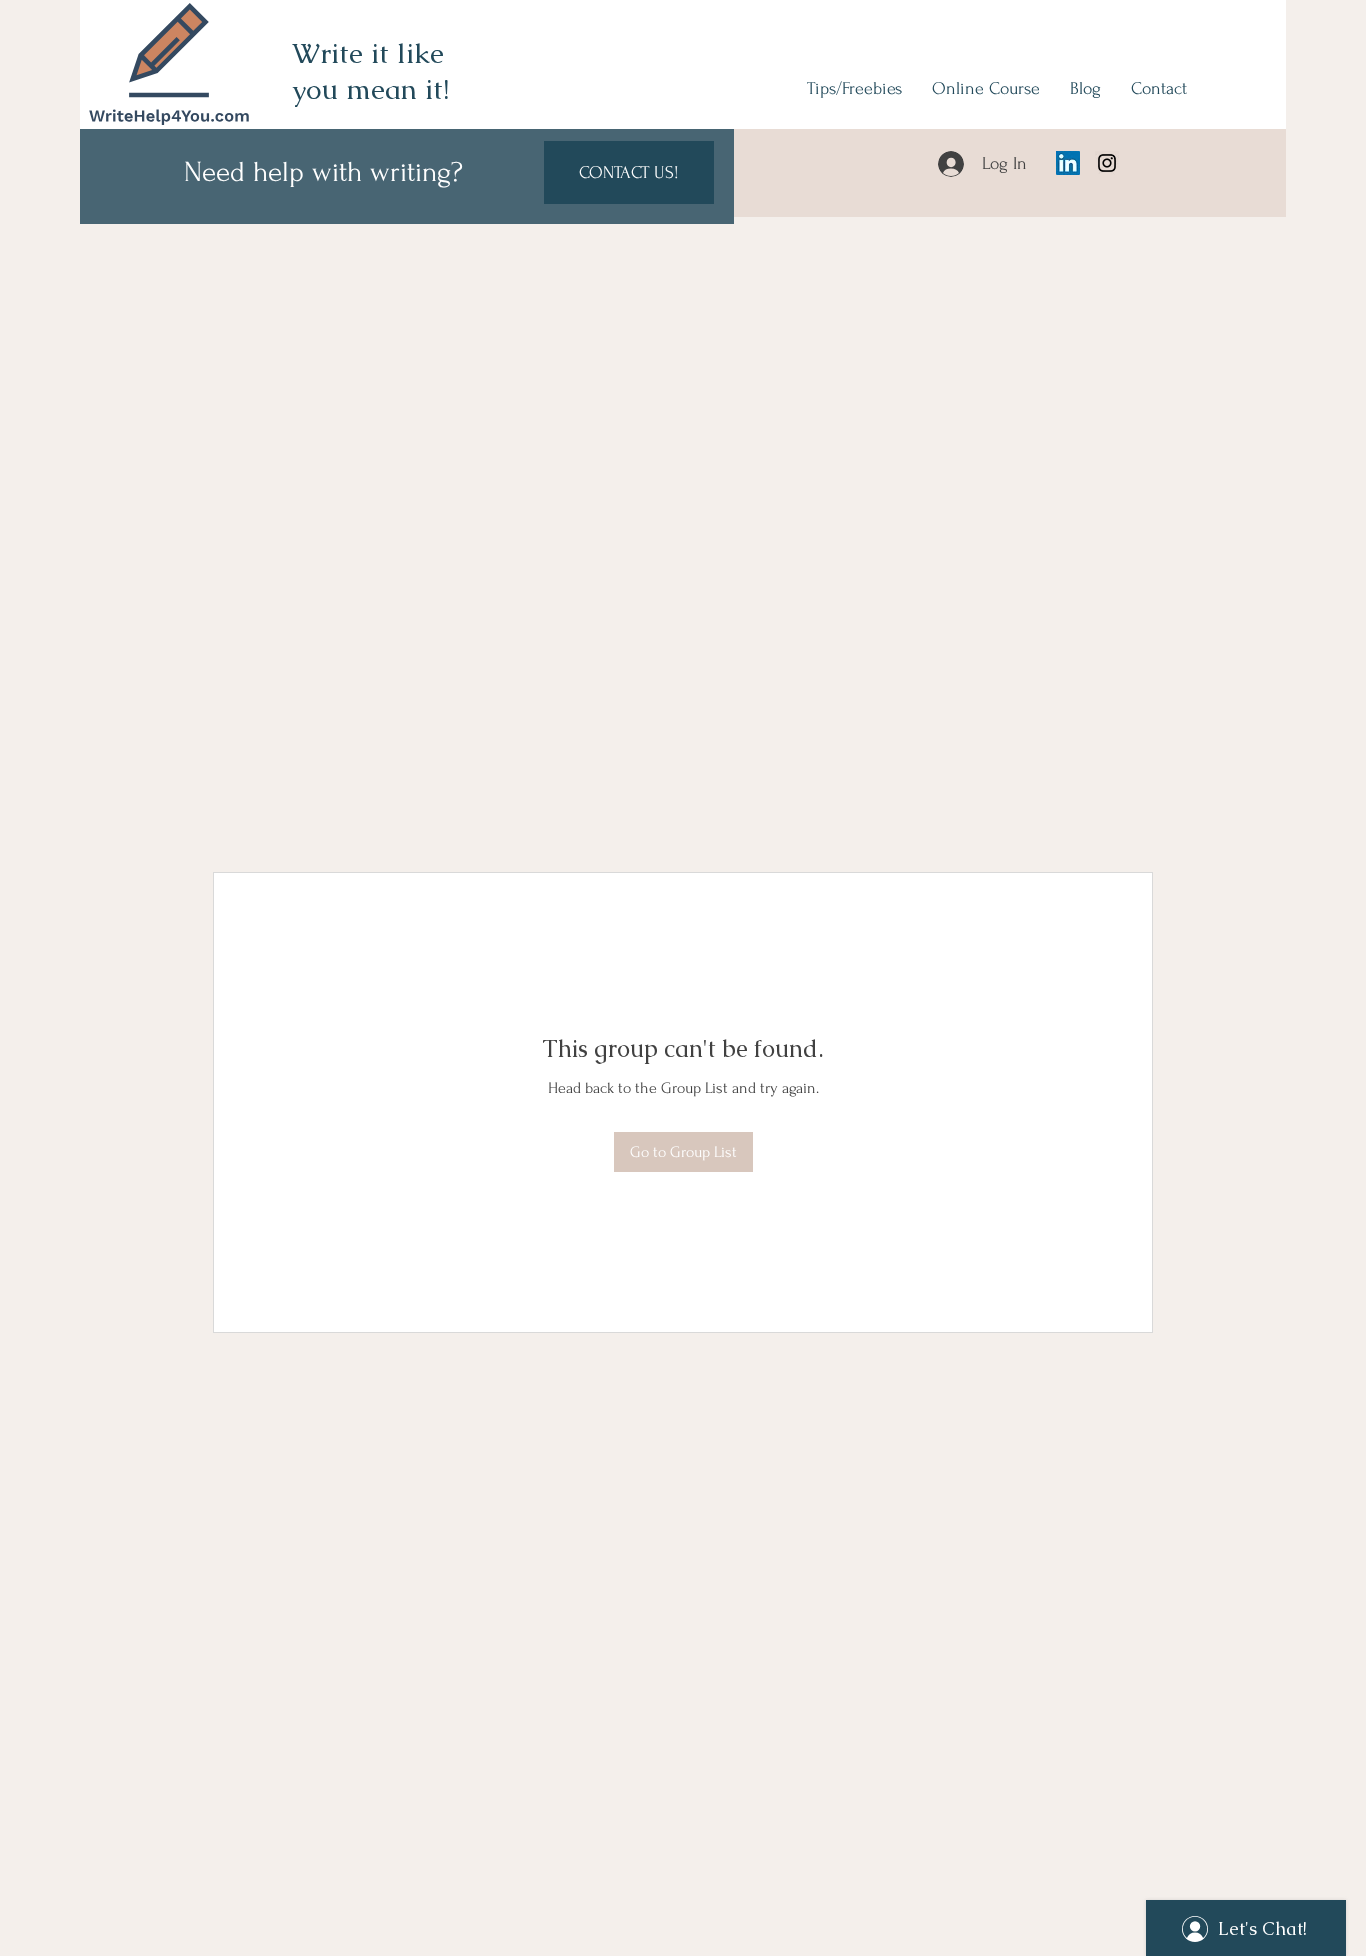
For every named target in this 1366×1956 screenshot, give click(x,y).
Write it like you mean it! (370, 71)
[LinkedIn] (1068, 163)
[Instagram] (1107, 163)
